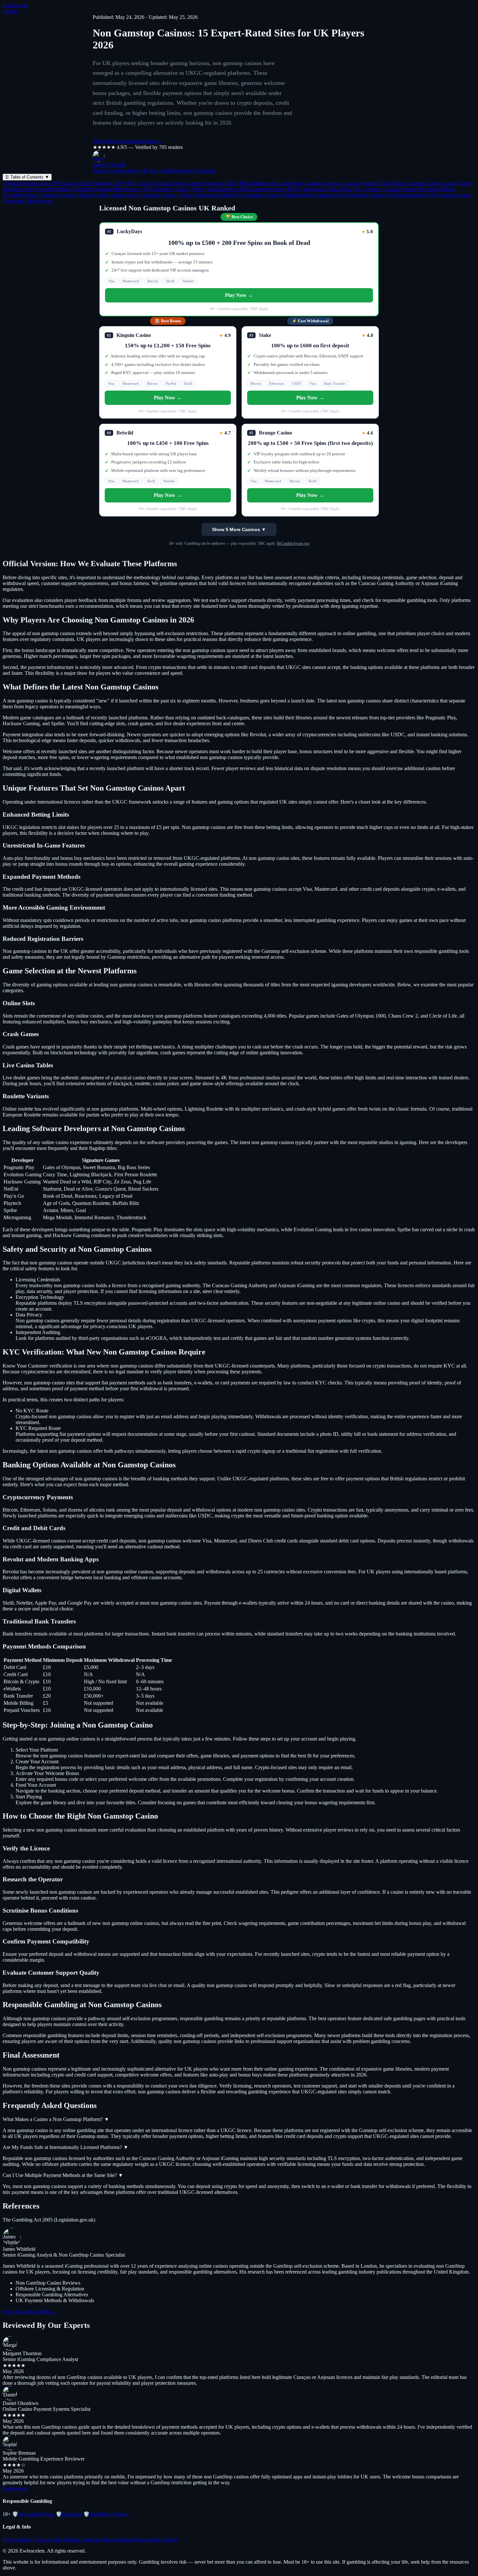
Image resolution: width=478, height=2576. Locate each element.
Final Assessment (407, 195)
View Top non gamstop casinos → (128, 141)
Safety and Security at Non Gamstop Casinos (239, 189)
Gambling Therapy (106, 2514)
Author (10, 11)
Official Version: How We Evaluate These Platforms (58, 183)
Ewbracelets (15, 5)
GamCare (69, 2514)
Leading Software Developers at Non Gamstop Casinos (131, 189)
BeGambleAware (33, 2514)
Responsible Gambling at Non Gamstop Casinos (333, 195)
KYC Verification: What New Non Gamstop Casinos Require (352, 189)
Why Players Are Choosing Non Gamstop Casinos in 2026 (176, 183)
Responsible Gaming (156, 2540)
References (38, 201)
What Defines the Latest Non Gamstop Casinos (289, 183)
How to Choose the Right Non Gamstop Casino (228, 195)
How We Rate (118, 2540)
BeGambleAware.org (293, 543)
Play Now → (239, 295)
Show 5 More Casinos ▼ (239, 529)
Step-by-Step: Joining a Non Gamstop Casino (126, 195)
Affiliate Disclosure (82, 2540)
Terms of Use (48, 2540)
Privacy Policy (18, 2540)
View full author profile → (30, 2311)
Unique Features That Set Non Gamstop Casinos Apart (398, 183)
